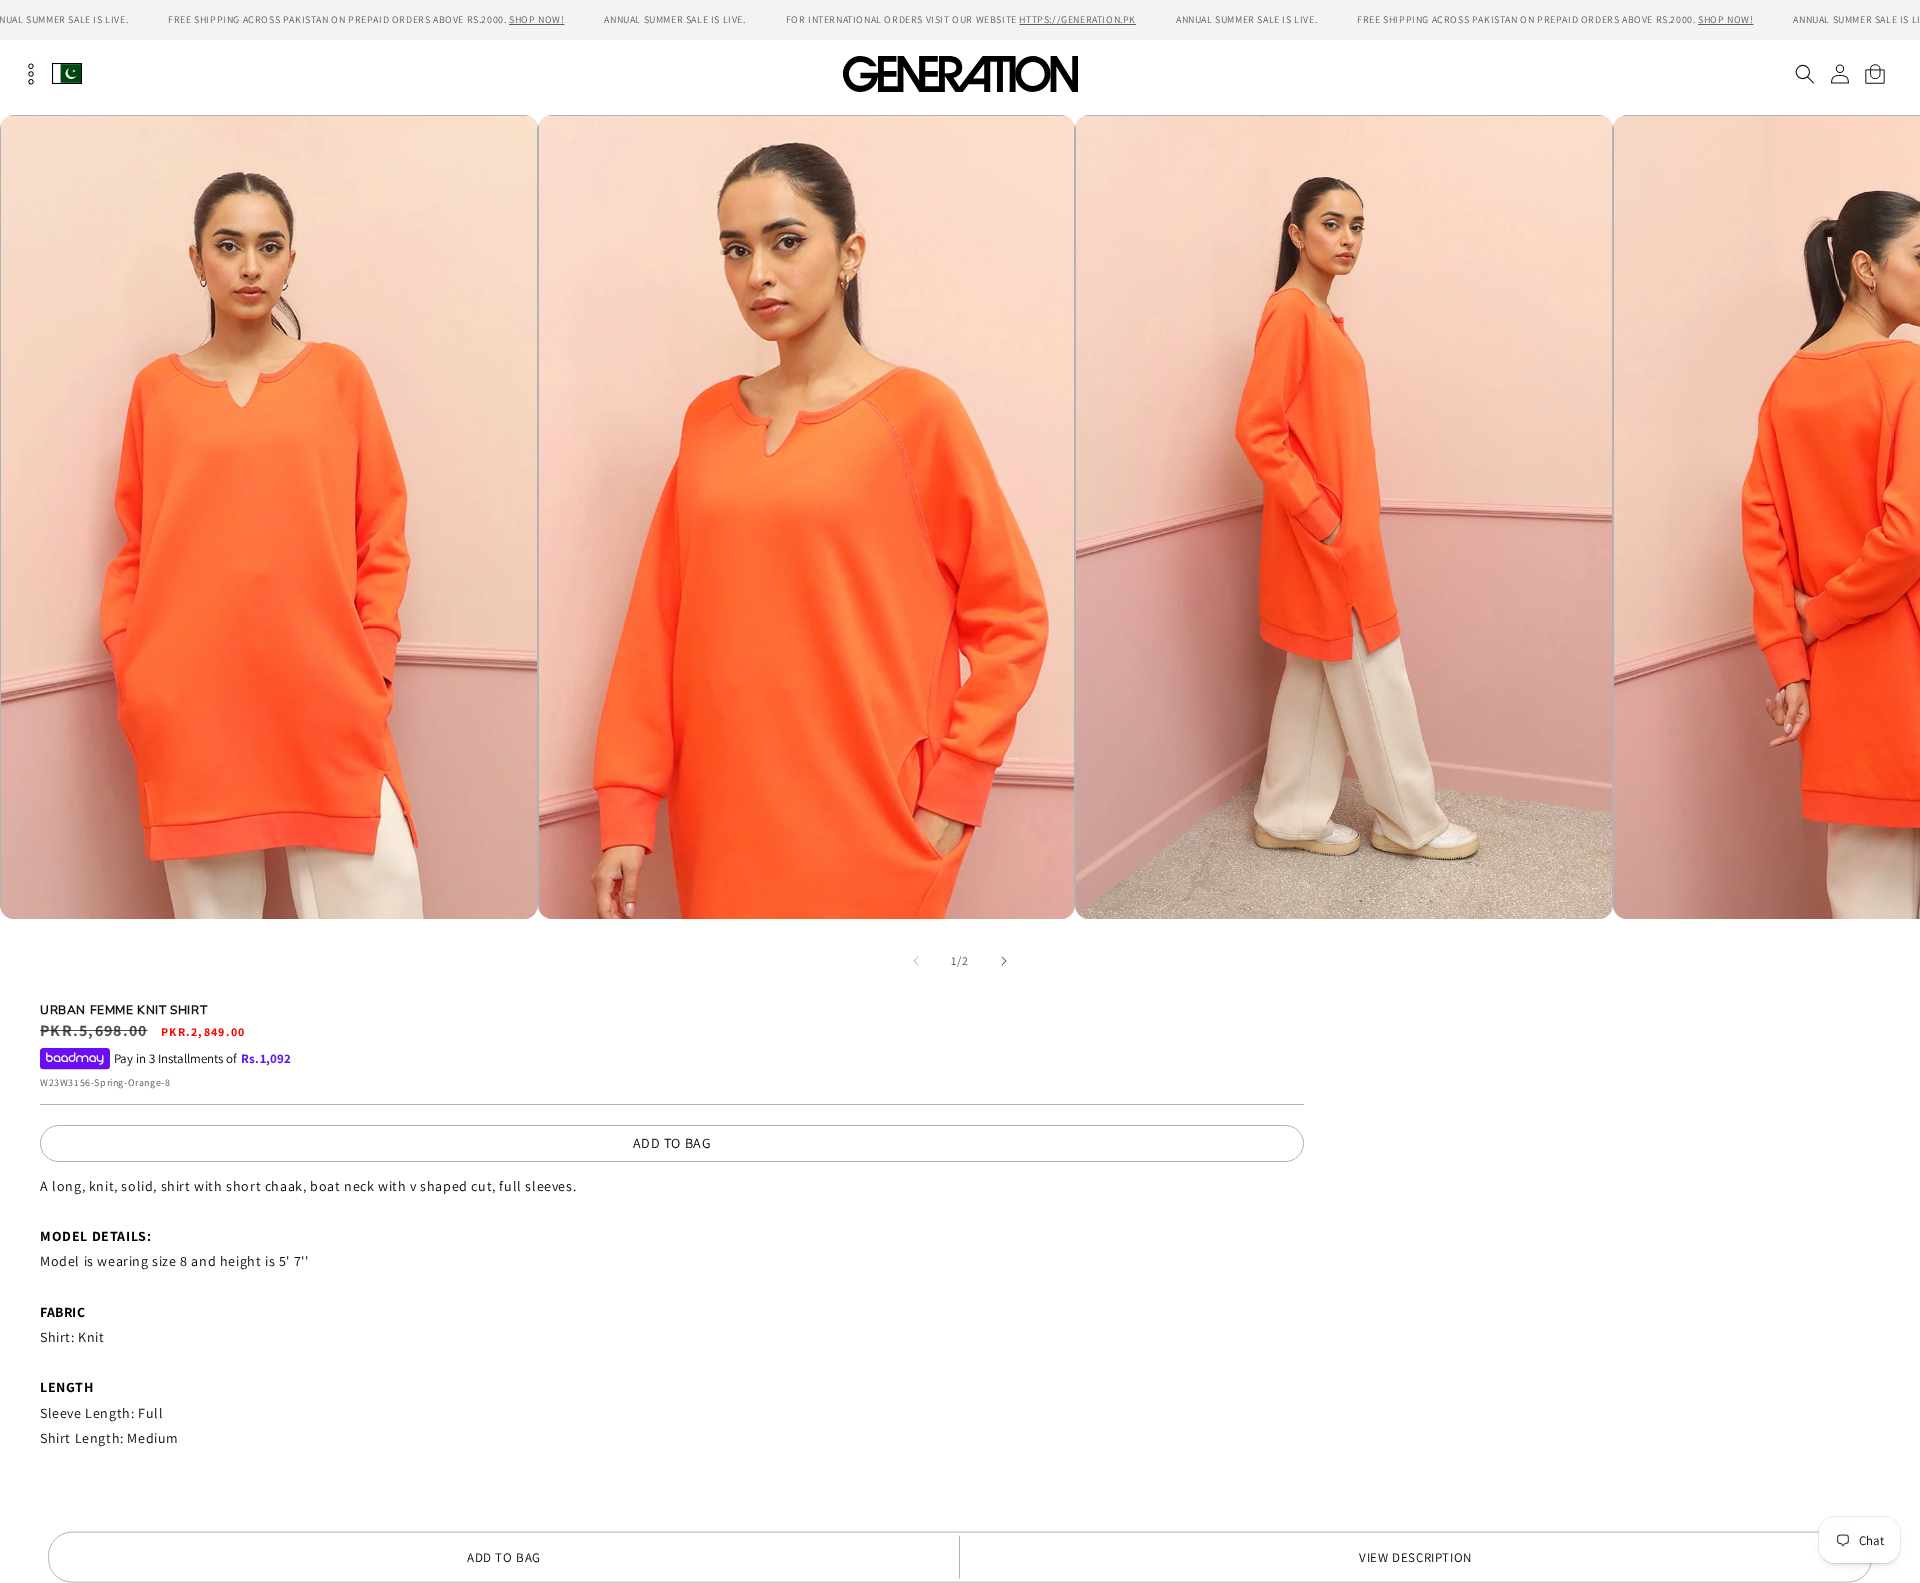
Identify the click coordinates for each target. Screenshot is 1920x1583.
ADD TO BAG (672, 1143)
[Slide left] (916, 961)
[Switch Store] (67, 73)
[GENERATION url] (960, 73)
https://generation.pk (1077, 19)
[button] (1804, 74)
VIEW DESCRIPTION (1415, 1557)
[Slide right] (1004, 961)
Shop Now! (536, 19)
